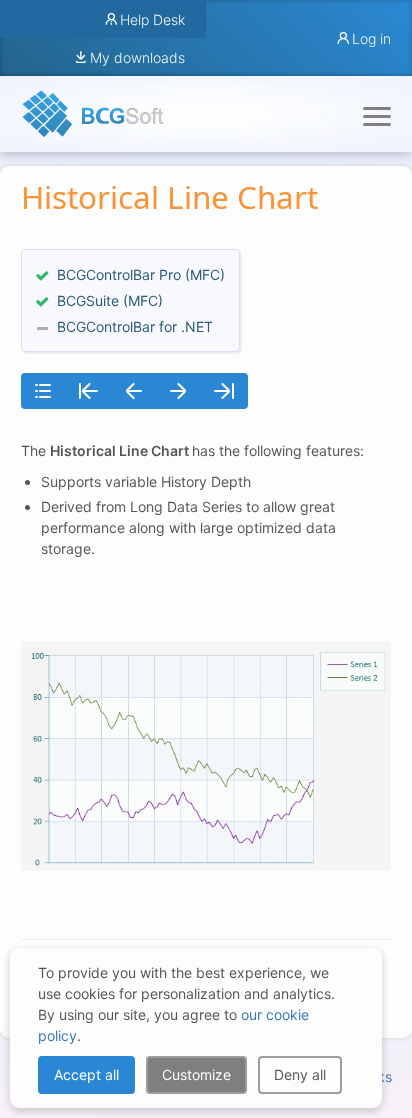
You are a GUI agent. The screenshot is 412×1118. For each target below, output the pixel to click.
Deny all (300, 1074)
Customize (196, 1074)
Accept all (86, 1074)
